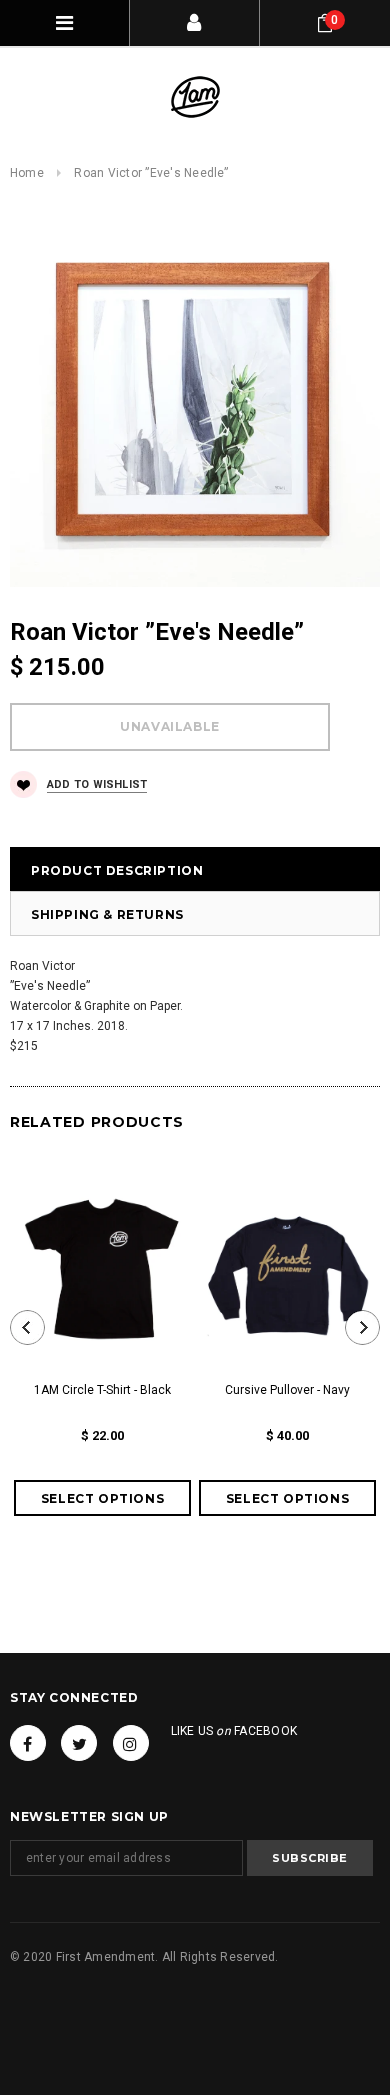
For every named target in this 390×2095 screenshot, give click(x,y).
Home (27, 173)
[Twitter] (79, 1743)
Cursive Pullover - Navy (287, 1390)
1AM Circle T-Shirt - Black (102, 1390)
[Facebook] (28, 1743)
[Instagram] (131, 1743)
